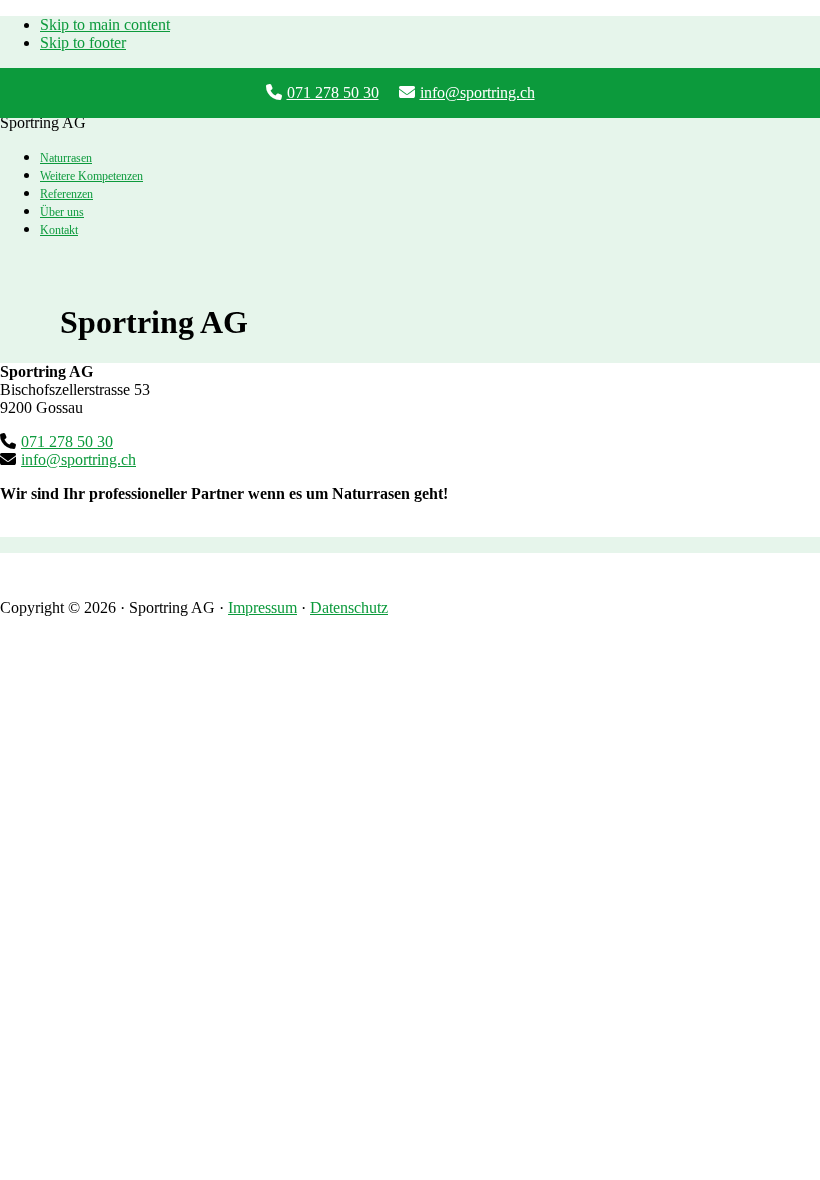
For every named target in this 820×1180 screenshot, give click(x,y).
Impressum (262, 607)
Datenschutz (349, 607)
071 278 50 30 (333, 92)
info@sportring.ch (477, 92)
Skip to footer (83, 42)
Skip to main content (105, 24)
